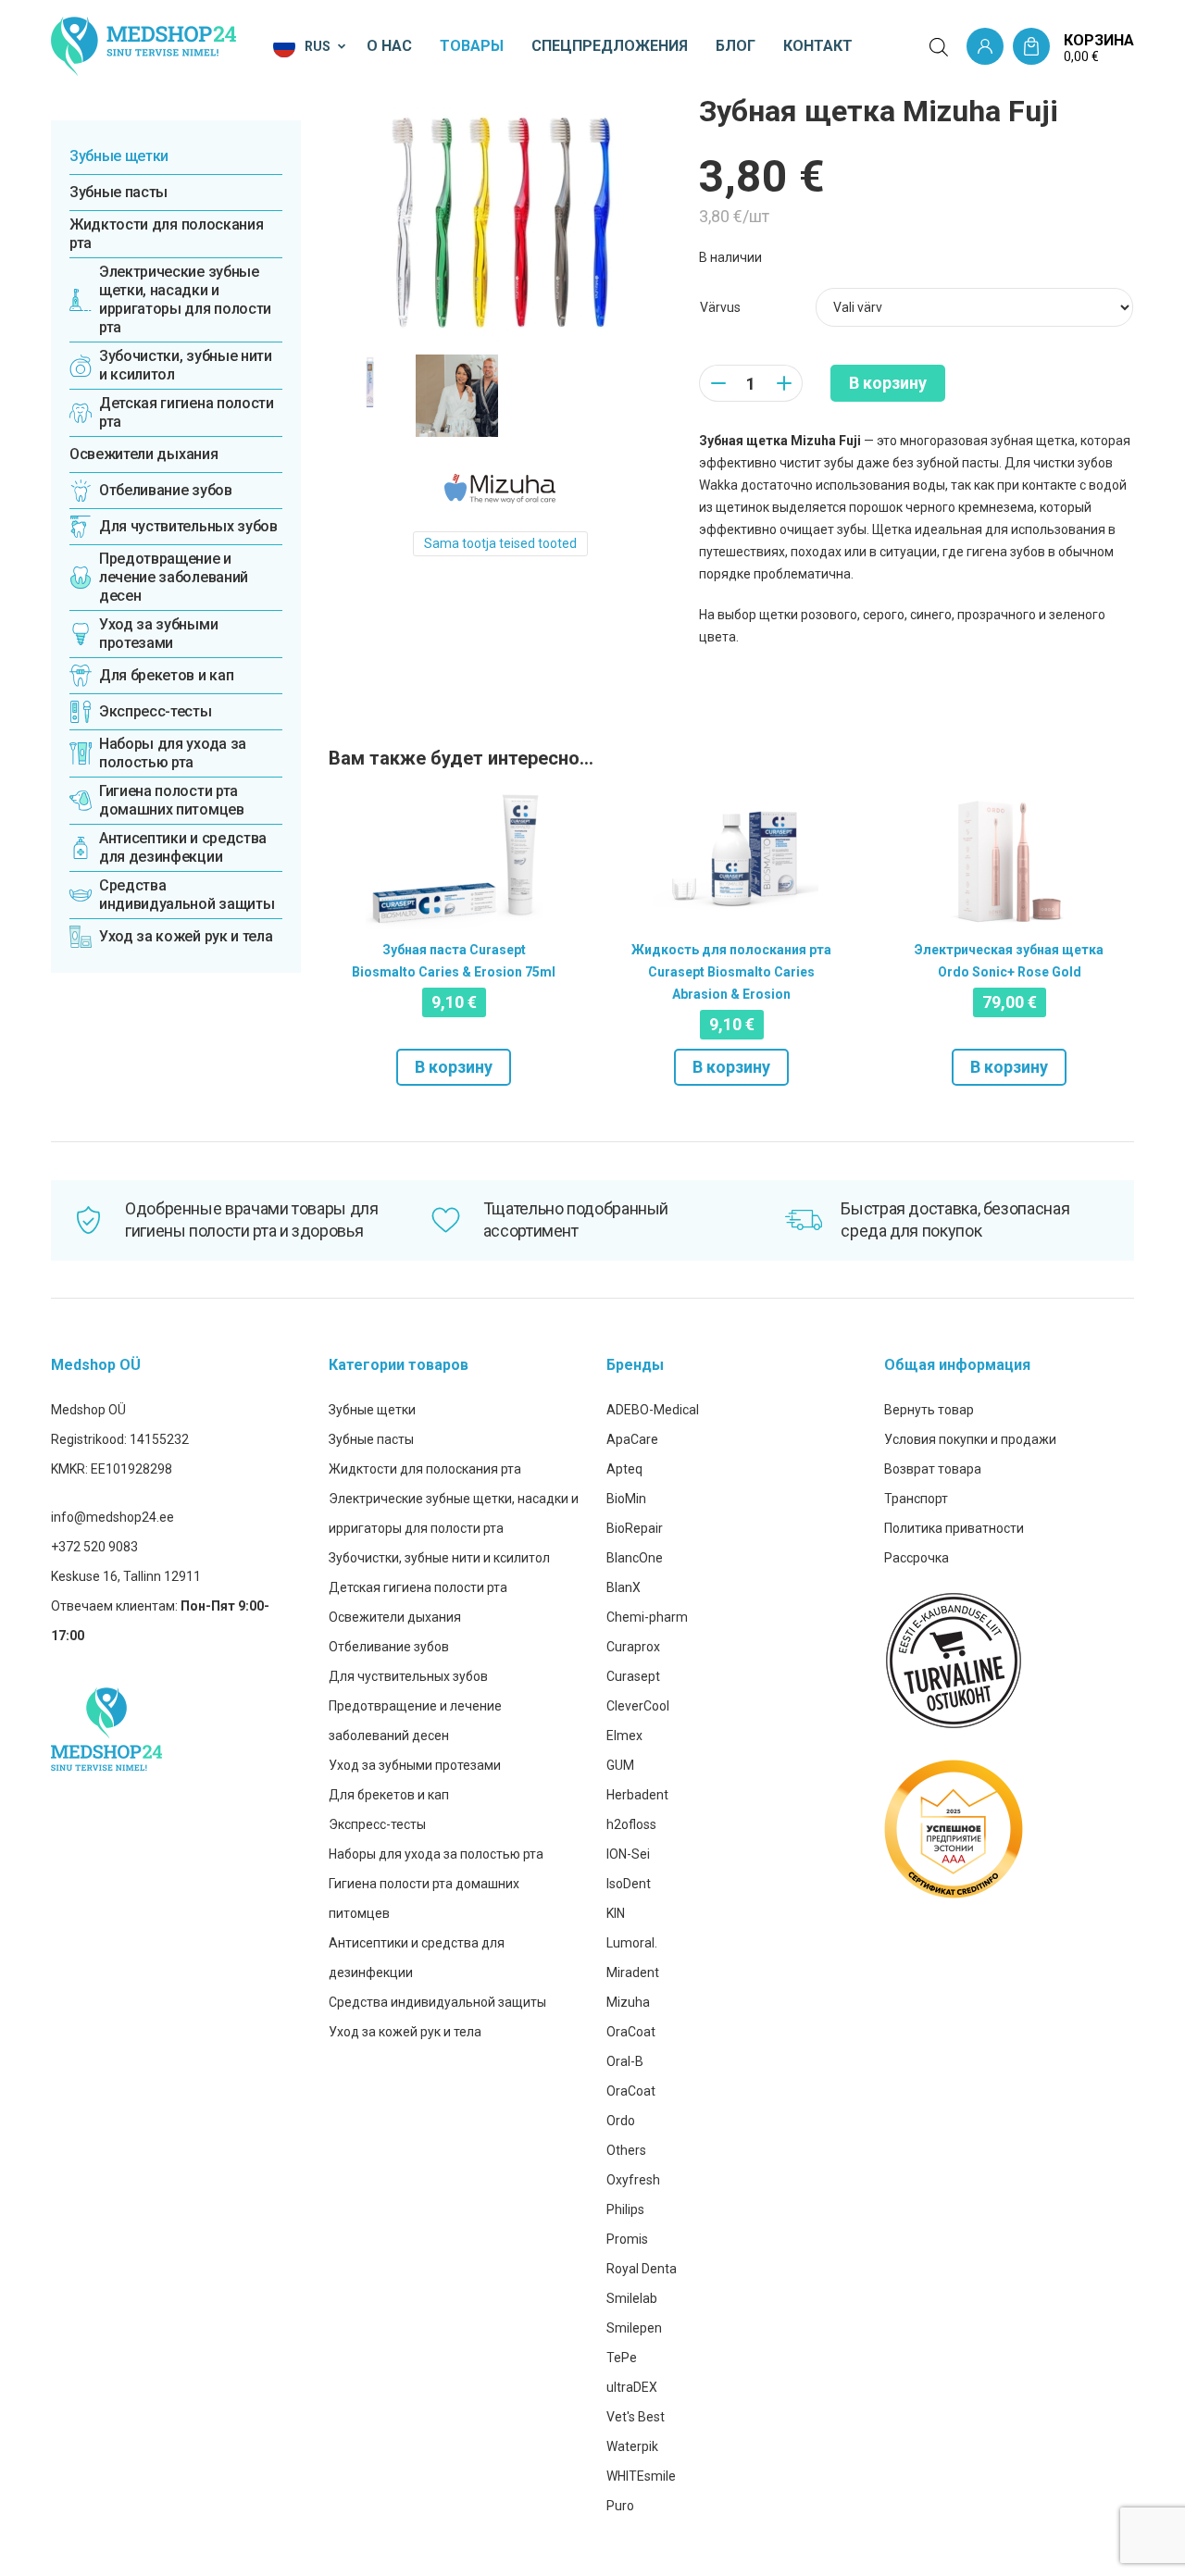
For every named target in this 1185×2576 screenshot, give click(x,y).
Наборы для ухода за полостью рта (436, 1854)
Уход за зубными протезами (415, 1765)
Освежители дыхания (143, 454)
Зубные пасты (118, 192)
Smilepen (634, 2328)
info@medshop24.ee (112, 1517)
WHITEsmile (641, 2476)
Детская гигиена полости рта (418, 1587)
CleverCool (638, 1706)
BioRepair (635, 1528)
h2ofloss (631, 1824)
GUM (620, 1765)
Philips (625, 2209)
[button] (311, 46)
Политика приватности (954, 1528)
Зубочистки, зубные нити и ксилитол (439, 1558)
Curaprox (633, 1647)
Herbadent (637, 1795)
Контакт (818, 46)
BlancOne (635, 1558)
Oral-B (625, 2061)
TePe (622, 2358)
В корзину (888, 383)
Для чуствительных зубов (408, 1676)
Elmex (624, 1736)
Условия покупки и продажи (970, 1439)
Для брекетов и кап (389, 1795)
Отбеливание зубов (389, 1647)
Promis (627, 2239)
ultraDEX (632, 2387)
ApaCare (632, 1439)
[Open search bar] (939, 47)
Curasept (633, 1676)
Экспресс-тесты (377, 1824)
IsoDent (629, 1884)
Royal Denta (642, 2269)
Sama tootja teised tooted (500, 543)
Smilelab (632, 2298)
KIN (616, 1913)
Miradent (633, 1972)
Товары (472, 46)
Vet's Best (636, 2417)
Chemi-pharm (647, 1617)
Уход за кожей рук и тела (405, 2032)
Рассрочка (917, 1558)
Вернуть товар (929, 1410)
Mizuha (628, 2002)
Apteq (624, 1469)
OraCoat (631, 2032)
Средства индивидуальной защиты (437, 2002)
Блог (736, 46)
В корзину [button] (454, 1067)
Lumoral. (632, 1943)
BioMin (626, 1499)
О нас (389, 46)
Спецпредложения (610, 46)
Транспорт (916, 1499)
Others (626, 2150)
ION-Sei (628, 1854)
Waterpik (632, 2446)
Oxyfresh (633, 2180)
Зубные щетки (119, 156)
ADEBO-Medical (653, 1410)
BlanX (624, 1587)
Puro (620, 2506)
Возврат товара (933, 1469)
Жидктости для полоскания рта (166, 234)
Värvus (720, 307)
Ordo (621, 2121)
